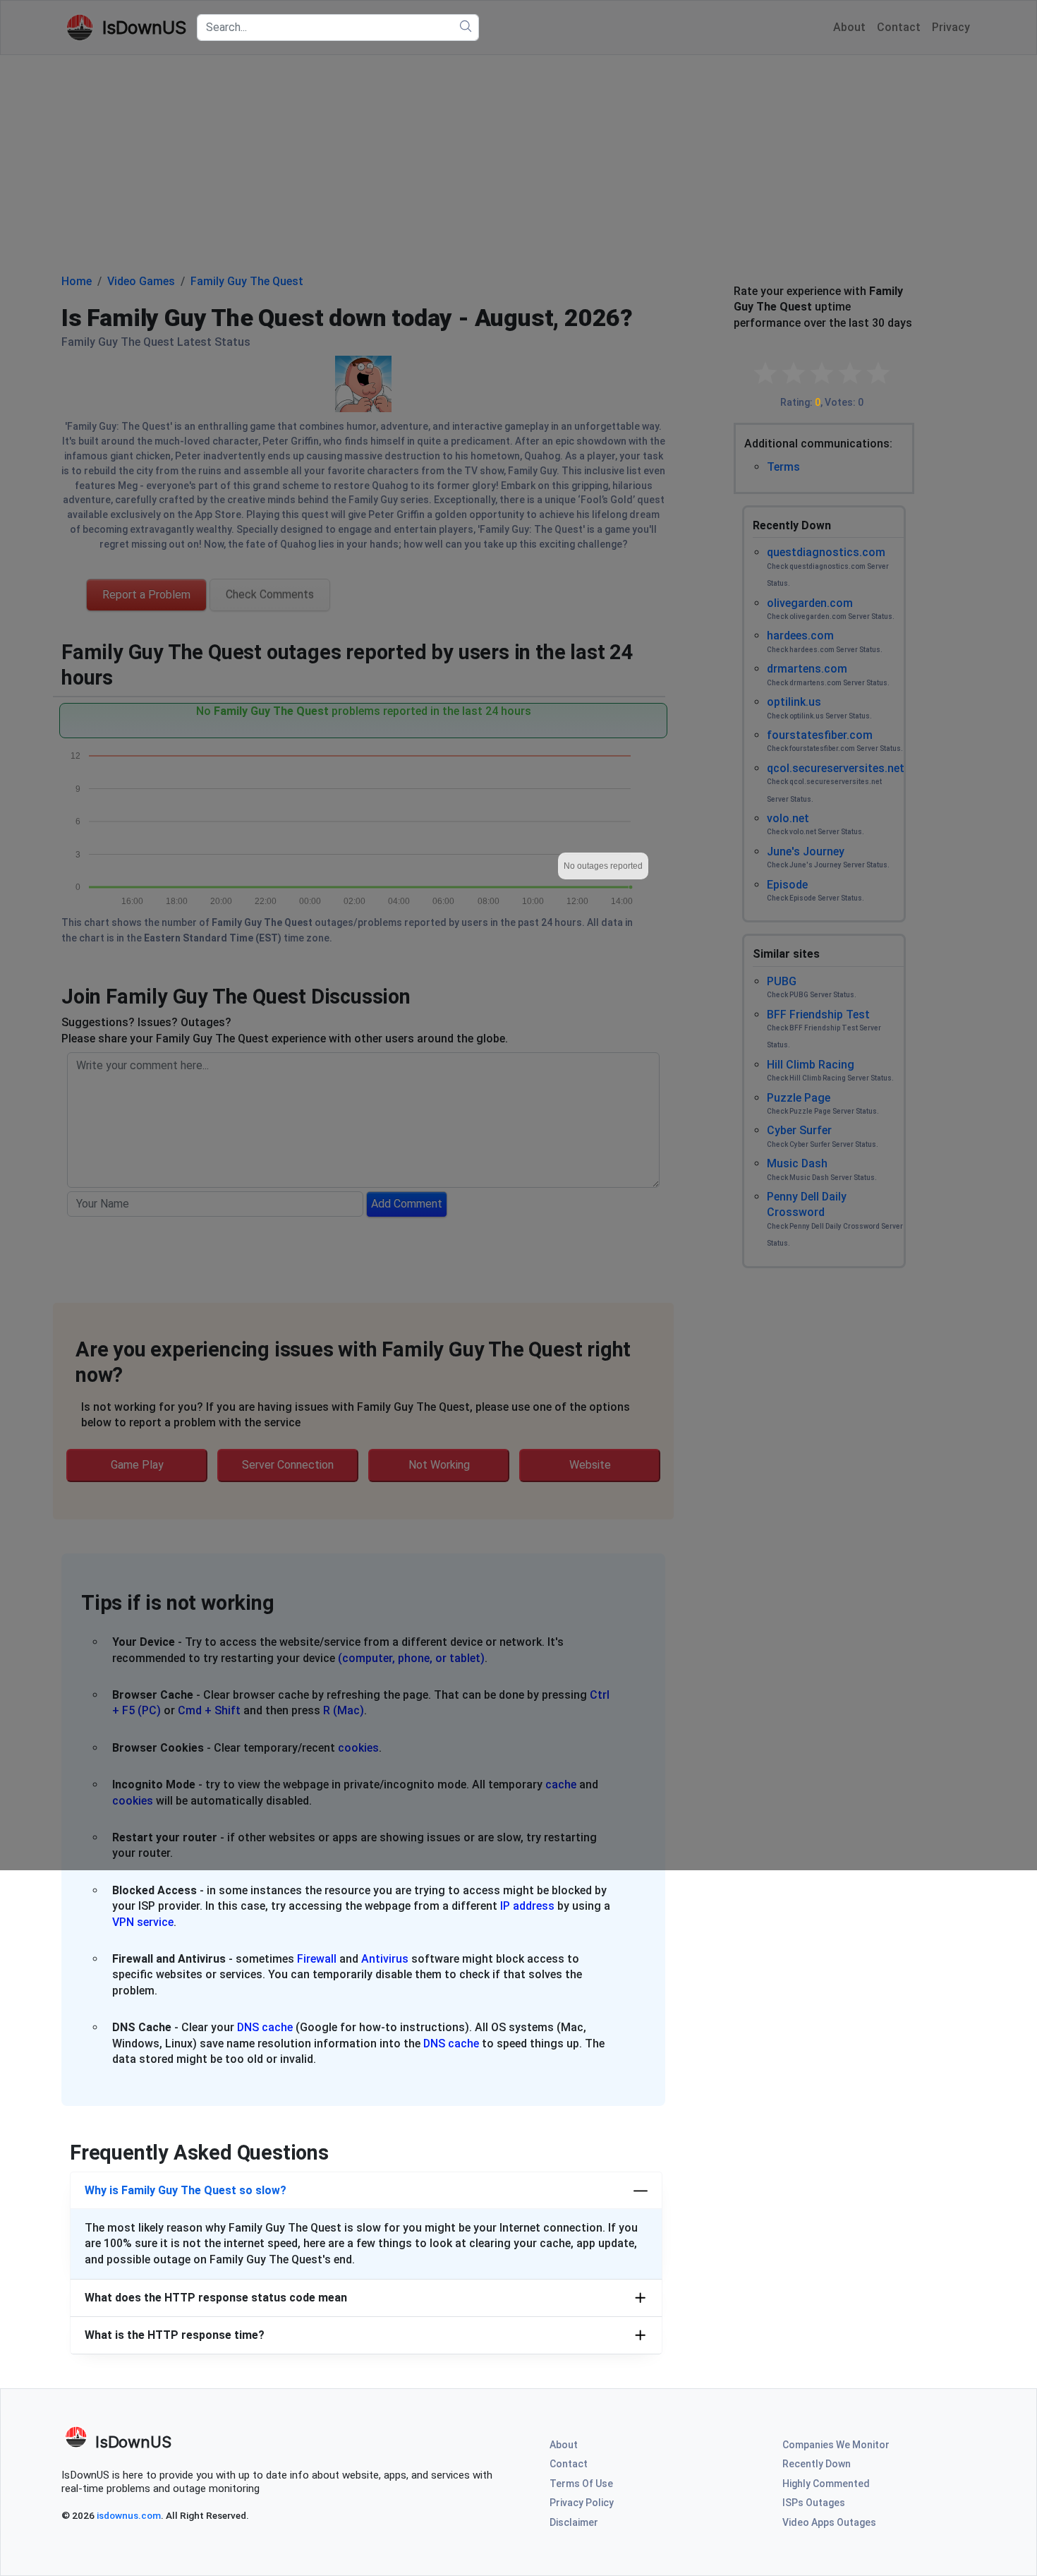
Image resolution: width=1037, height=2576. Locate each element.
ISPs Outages (814, 2503)
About (564, 2445)
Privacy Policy (582, 2503)
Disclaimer (574, 2522)
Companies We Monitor (836, 2445)
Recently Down (817, 2464)
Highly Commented (826, 2484)
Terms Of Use (581, 2484)
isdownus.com (129, 2515)
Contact (569, 2464)
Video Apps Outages (829, 2522)
